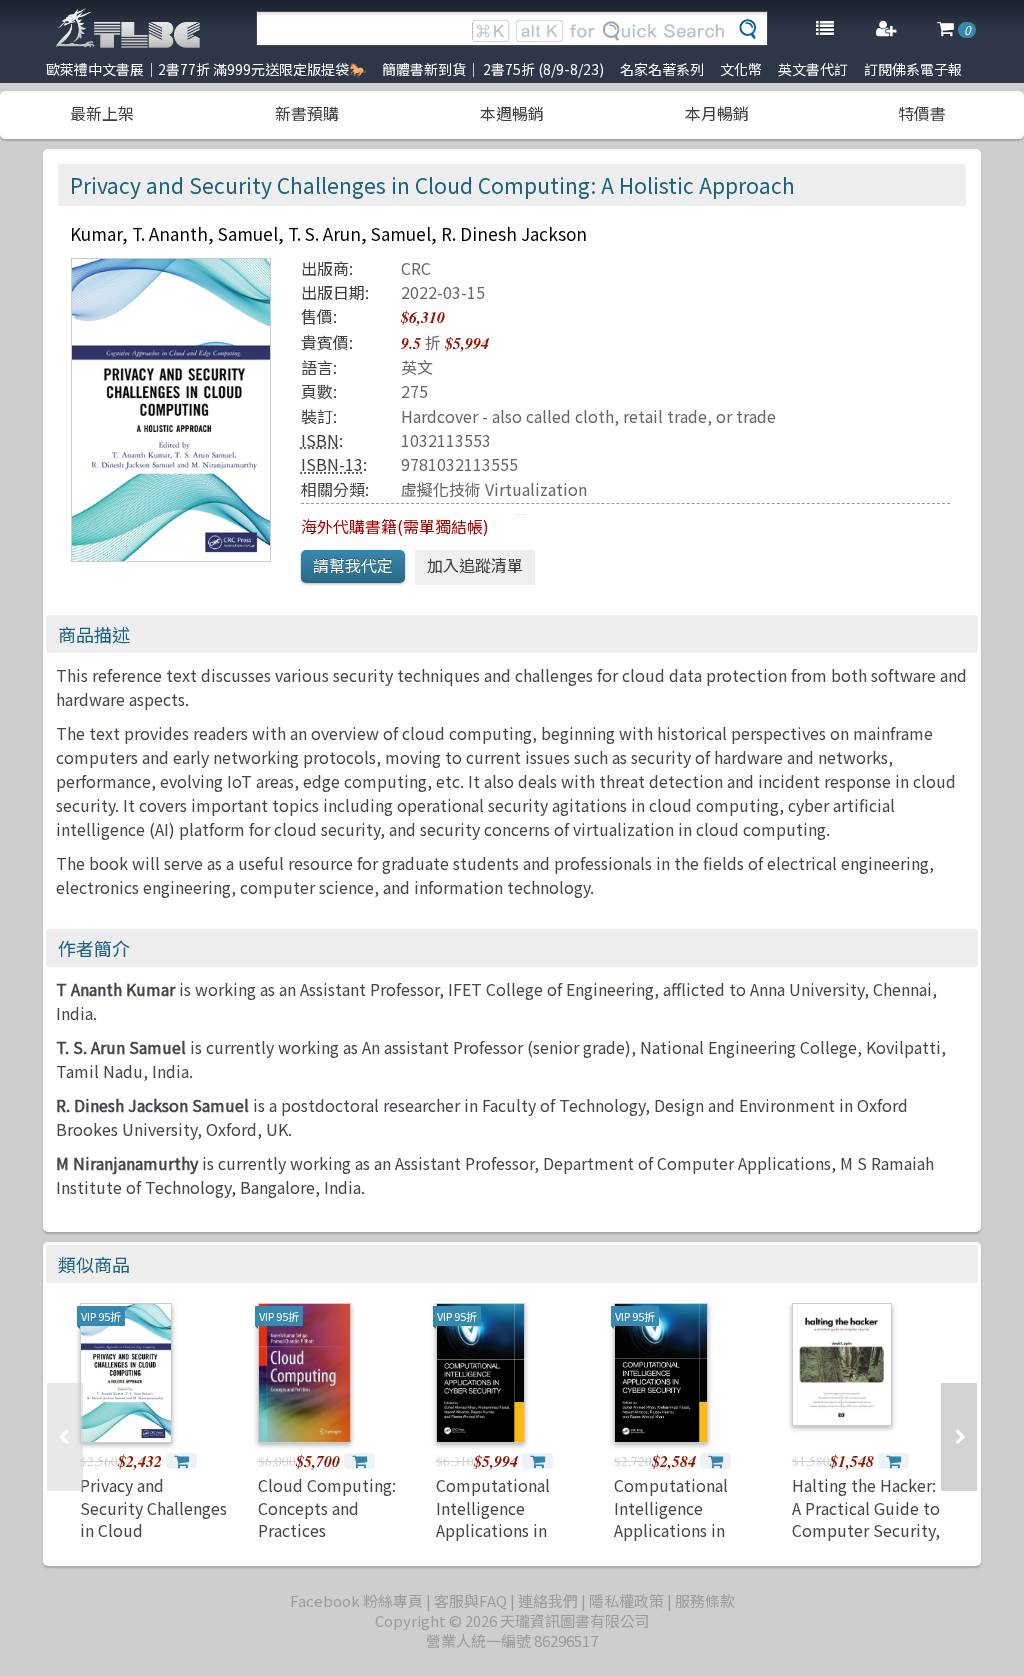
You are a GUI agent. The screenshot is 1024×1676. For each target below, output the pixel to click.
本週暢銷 (512, 113)
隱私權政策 (626, 1600)
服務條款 (705, 1600)
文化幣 (741, 69)
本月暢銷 (717, 113)
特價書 (922, 113)
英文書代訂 (813, 69)
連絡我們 (548, 1600)
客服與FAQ (470, 1600)
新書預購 (307, 113)
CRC (416, 268)
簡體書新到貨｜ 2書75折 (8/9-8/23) (493, 69)
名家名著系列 (662, 69)
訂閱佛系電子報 (913, 69)
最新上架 (102, 113)
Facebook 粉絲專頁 (356, 1600)
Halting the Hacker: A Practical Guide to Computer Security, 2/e (866, 1518)
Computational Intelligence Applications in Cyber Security (493, 1518)
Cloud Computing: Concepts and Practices (327, 1507)
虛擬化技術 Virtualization (494, 489)
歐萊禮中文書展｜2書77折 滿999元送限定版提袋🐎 (206, 69)
